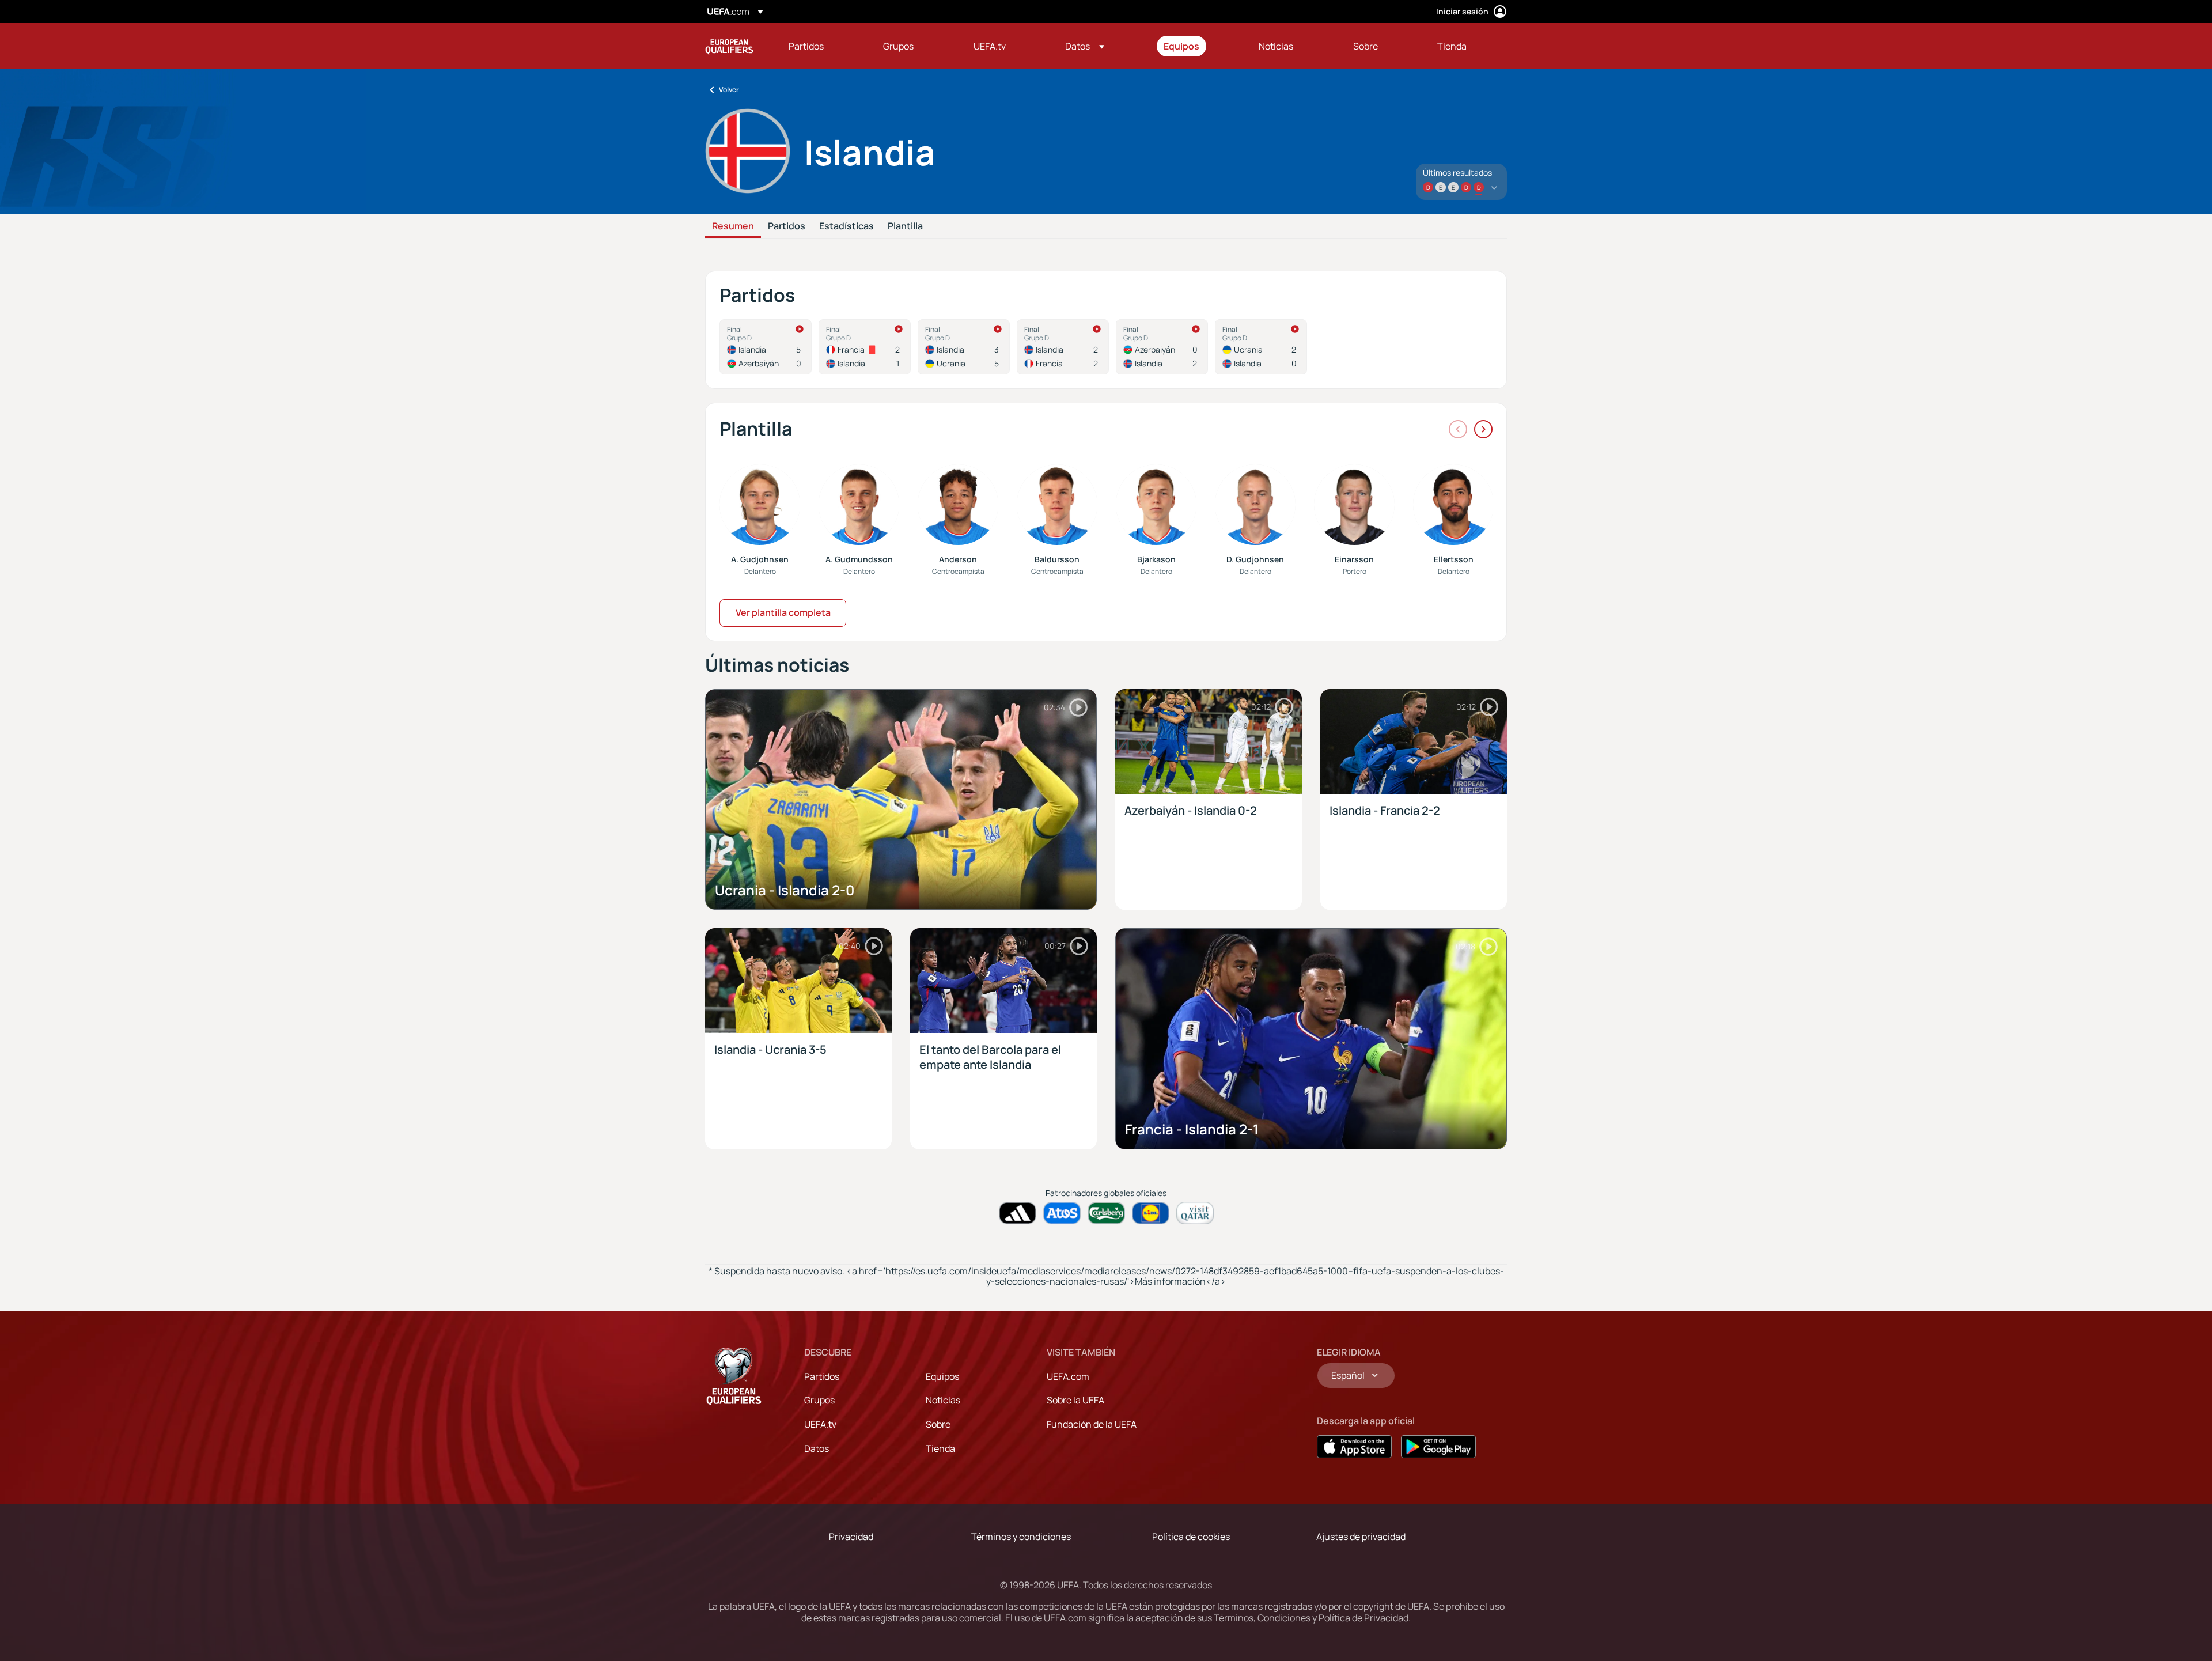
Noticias (943, 1400)
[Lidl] (1151, 1213)
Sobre (938, 1424)
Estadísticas (846, 226)
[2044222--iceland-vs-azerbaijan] (766, 347)
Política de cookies (1191, 1537)
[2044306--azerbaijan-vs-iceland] (1162, 347)
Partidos (787, 226)
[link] (806, 46)
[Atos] (1062, 1213)
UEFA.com (1068, 1376)
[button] (1085, 46)
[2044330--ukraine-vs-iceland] (1261, 347)
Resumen (733, 226)
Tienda (940, 1448)
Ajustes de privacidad (1361, 1537)
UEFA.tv (820, 1424)
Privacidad (851, 1537)
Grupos (819, 1400)
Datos (817, 1448)
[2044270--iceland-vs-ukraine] (964, 347)
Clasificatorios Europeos (729, 46)
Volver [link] (729, 90)
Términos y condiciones (1021, 1537)
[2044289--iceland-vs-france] (1063, 347)
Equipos (942, 1376)
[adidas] (1018, 1213)
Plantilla (905, 226)
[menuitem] (821, 46)
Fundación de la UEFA (1092, 1424)
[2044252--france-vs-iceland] (865, 347)
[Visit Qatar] (1195, 1213)
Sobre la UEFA (1075, 1400)
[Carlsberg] (1106, 1213)
